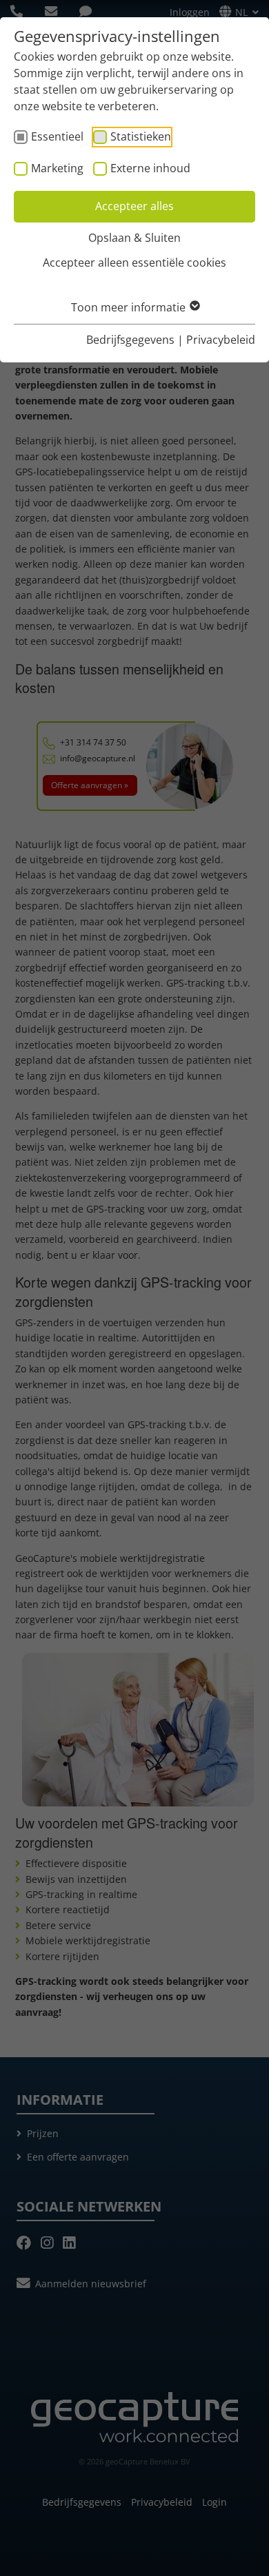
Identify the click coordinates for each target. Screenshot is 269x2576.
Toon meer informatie (130, 307)
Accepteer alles (134, 206)
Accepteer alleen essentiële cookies (134, 262)
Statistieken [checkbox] (141, 136)
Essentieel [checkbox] (57, 136)
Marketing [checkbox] (57, 168)
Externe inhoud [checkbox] (150, 168)
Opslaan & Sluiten (134, 238)
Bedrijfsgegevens (130, 340)
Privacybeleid (221, 340)
